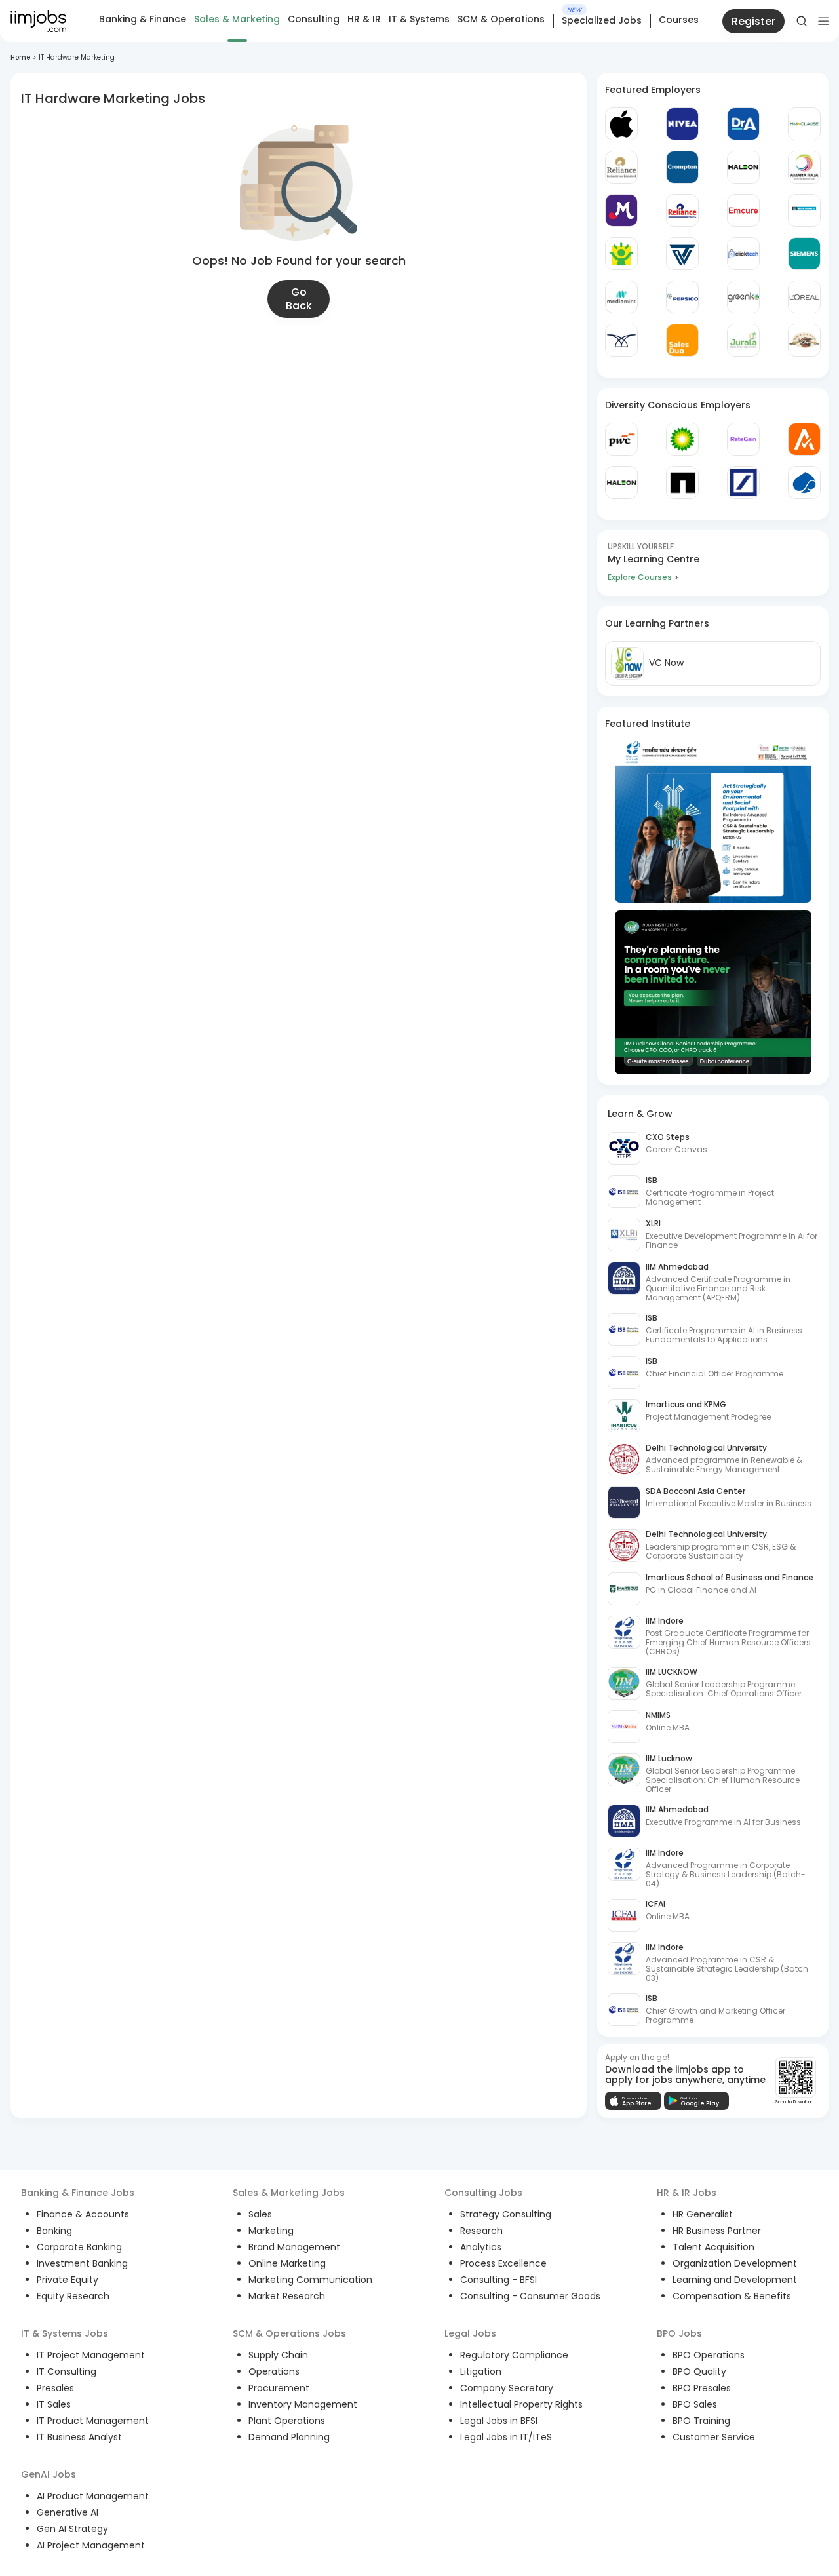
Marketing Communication (310, 2280)
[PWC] (621, 439)
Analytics (481, 2247)
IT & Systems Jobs (65, 2333)
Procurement (279, 2388)
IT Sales (54, 2404)
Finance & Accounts (83, 2214)
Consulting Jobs (483, 2193)
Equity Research (73, 2296)
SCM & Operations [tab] (501, 19)
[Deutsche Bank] (743, 482)
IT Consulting (67, 2371)
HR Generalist (703, 2214)
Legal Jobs (470, 2333)
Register (753, 21)
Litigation (481, 2371)
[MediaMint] (621, 297)
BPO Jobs (679, 2333)
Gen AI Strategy (72, 2529)
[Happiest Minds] (621, 254)
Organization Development (735, 2263)
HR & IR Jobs (687, 2193)
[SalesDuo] (682, 340)
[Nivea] (682, 124)
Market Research (287, 2296)
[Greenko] (743, 297)
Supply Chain (278, 2355)
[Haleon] (743, 167)
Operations (274, 2371)
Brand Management (294, 2247)
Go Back (299, 299)
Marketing (271, 2231)
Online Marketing (287, 2263)
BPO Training (701, 2421)
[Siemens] (804, 254)
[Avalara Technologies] (804, 439)
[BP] (682, 439)
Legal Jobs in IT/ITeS (506, 2437)
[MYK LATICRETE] (804, 210)
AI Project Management (91, 2545)
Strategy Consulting (506, 2214)
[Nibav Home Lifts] (621, 340)
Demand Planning (289, 2437)
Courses (679, 20)
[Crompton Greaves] (682, 167)
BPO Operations (709, 2355)
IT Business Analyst (79, 2437)
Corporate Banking (79, 2247)
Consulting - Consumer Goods (530, 2296)
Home (20, 57)
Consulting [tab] (314, 19)
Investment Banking (82, 2263)
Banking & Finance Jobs (78, 2193)
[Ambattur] (804, 340)
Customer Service (714, 2437)
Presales (55, 2388)
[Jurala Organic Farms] (743, 340)
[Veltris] (682, 254)
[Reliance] (621, 167)
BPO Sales (695, 2404)
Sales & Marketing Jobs (289, 2193)
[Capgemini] (804, 482)
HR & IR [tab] (364, 19)
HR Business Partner (717, 2231)
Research (481, 2231)
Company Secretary (507, 2388)
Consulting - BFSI (498, 2280)
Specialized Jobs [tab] (602, 21)
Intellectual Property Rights (521, 2404)
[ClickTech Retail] (743, 254)
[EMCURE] (743, 210)
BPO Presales (702, 2388)
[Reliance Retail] (682, 210)
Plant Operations (287, 2421)
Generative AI (68, 2512)
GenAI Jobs (49, 2474)
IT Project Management (91, 2355)
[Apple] (621, 124)
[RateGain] (743, 439)
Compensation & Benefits (732, 2296)
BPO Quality (699, 2371)
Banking (54, 2231)
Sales (260, 2214)
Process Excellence (503, 2263)
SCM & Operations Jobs (289, 2333)
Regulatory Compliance (514, 2355)
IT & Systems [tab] (419, 19)
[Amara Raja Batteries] (804, 167)
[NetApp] (682, 482)
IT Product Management (93, 2421)
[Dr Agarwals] (743, 124)
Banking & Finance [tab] (143, 19)
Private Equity (68, 2280)
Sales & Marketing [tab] (237, 19)
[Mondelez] (621, 210)
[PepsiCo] (682, 297)
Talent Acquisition (713, 2247)
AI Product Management (93, 2496)
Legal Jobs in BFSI (499, 2421)
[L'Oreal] (804, 297)
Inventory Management (303, 2404)
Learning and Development (735, 2280)
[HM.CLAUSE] (804, 124)
